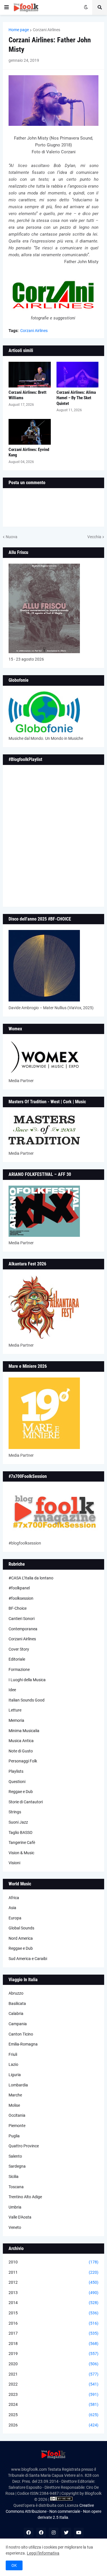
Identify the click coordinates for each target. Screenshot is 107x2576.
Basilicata (17, 2003)
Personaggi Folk (23, 1761)
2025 (53, 2415)
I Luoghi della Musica (27, 1680)
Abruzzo (16, 1993)
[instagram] (54, 2533)
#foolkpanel (19, 1588)
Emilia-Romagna (23, 2044)
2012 (53, 2282)
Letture (15, 1710)
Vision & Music (21, 1853)
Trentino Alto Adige (25, 2197)
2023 (53, 2394)
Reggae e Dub (21, 1792)
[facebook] (29, 2533)
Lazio (13, 2064)
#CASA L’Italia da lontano (31, 1578)
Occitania (17, 2115)
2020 (53, 2364)
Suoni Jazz (18, 1822)
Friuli (13, 2054)
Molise (14, 2105)
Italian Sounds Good (27, 1700)
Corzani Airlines (47, 30)
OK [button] (14, 2565)
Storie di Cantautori (26, 1802)
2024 (53, 2404)
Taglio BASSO (21, 1832)
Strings (15, 1812)
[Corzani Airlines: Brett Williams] (30, 375)
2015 (53, 2313)
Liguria (15, 2075)
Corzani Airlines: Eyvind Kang (29, 452)
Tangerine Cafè (22, 1842)
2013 (53, 2293)
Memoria (16, 1720)
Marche (15, 2095)
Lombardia (18, 2085)
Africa (14, 1898)
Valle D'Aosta (20, 2217)
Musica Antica (21, 1741)
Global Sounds (21, 1928)
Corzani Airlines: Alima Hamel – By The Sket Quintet (76, 398)
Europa (15, 1918)
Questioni (17, 1782)
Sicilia (14, 2177)
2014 (53, 2303)
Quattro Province (24, 2146)
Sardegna (17, 2166)
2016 (53, 2323)
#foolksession (21, 1598)
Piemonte (17, 2126)
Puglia (14, 2136)
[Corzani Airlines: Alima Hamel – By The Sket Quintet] (78, 375)
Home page (19, 30)
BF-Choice (18, 1608)
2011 (53, 2272)
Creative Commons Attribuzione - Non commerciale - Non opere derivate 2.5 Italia (53, 2511)
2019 (53, 2354)
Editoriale (17, 1659)
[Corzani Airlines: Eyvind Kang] (30, 432)
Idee (12, 1690)
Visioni (14, 1863)
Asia (12, 1908)
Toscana (16, 2187)
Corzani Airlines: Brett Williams (28, 395)
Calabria (16, 2014)
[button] (7, 7)
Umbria (15, 2207)
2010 (53, 2262)
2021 (53, 2374)
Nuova (12, 537)
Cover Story (19, 1649)
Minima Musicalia (24, 1731)
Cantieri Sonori (22, 1619)
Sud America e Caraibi (28, 1959)
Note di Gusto (21, 1751)
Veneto (15, 2227)
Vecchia (94, 537)
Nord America (21, 1938)
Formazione (19, 1669)
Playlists (16, 1771)
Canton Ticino (21, 2034)
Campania (18, 2024)
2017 (53, 2333)
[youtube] (79, 2533)
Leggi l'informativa (43, 2553)
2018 (53, 2344)
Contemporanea (23, 1629)
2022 (53, 2384)
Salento (15, 2156)
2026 (53, 2425)
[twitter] (66, 2533)
